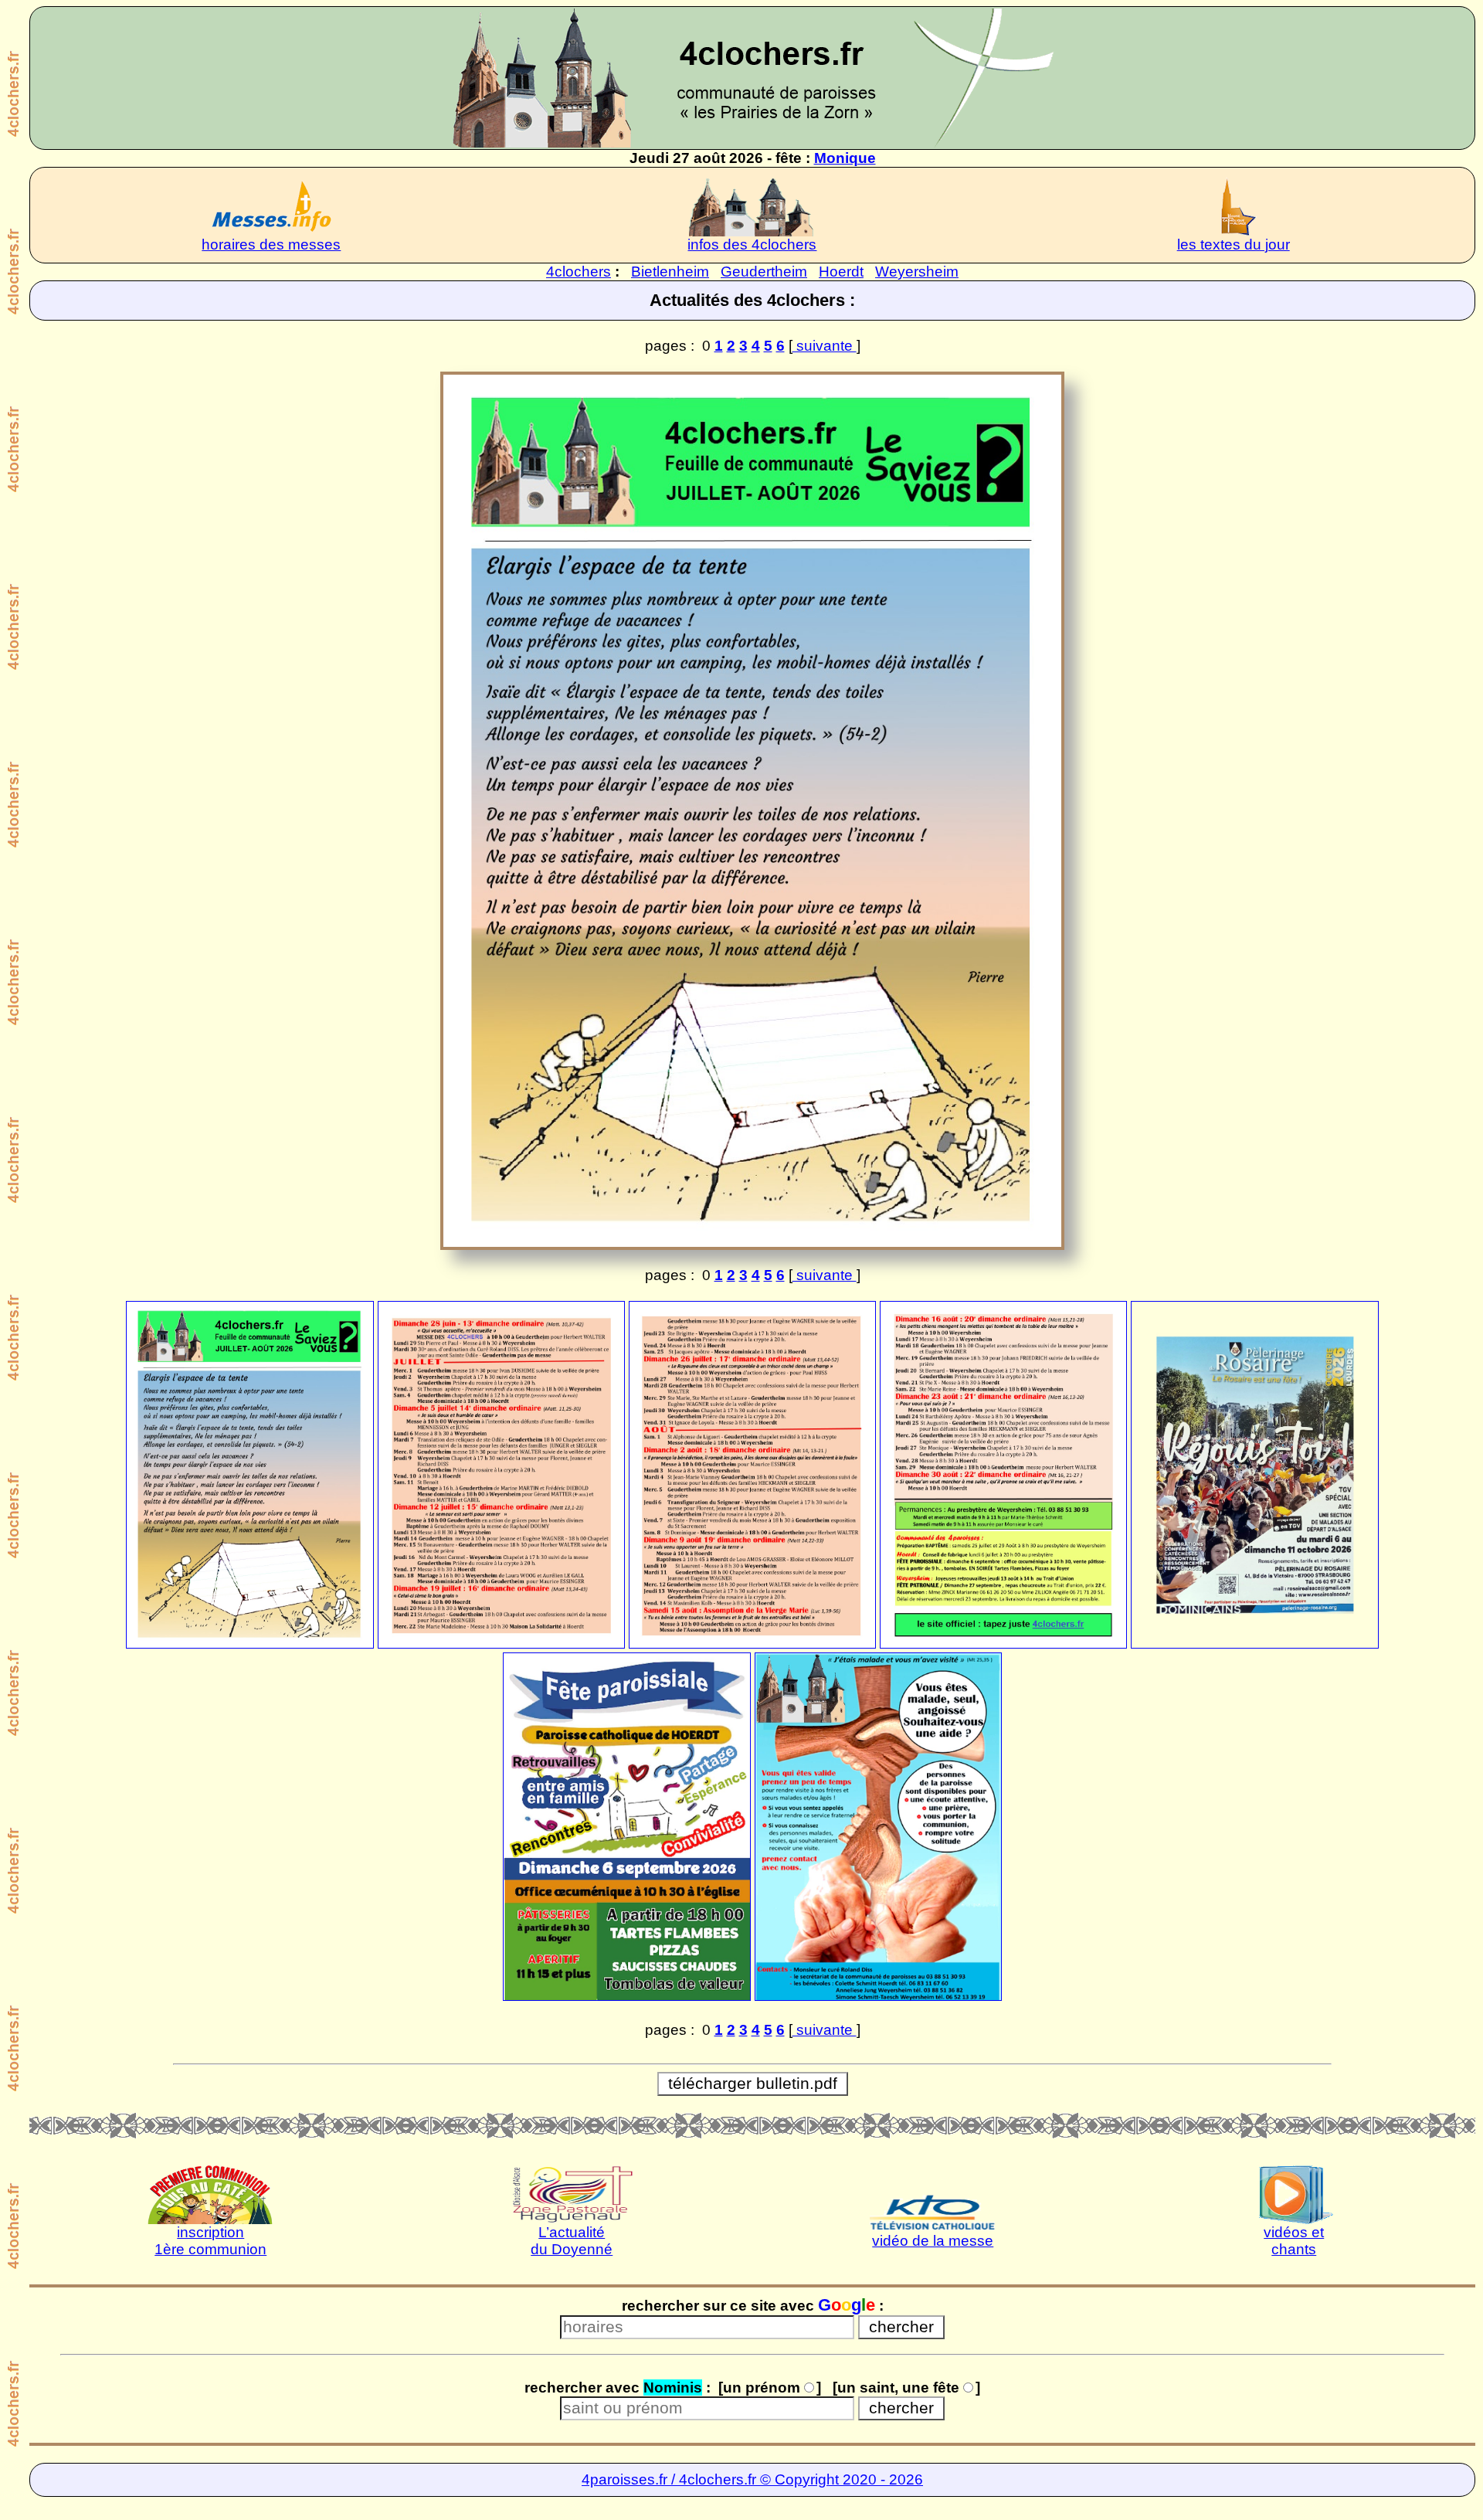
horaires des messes (271, 245)
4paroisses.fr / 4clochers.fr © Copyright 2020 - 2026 (752, 2479)
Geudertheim (764, 272)
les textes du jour (1234, 245)
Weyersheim (917, 272)
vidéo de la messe (933, 2241)
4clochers (579, 272)
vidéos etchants (1294, 2241)
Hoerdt (841, 272)
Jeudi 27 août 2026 (696, 158)
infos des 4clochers (752, 245)
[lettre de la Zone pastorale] (572, 2194)
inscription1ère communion (210, 2241)
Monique (845, 158)
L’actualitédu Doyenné (572, 2241)
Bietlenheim (670, 272)
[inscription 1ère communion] (210, 2194)
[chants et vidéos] (1294, 2194)
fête (789, 158)
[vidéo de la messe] (933, 2203)
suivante (825, 346)
